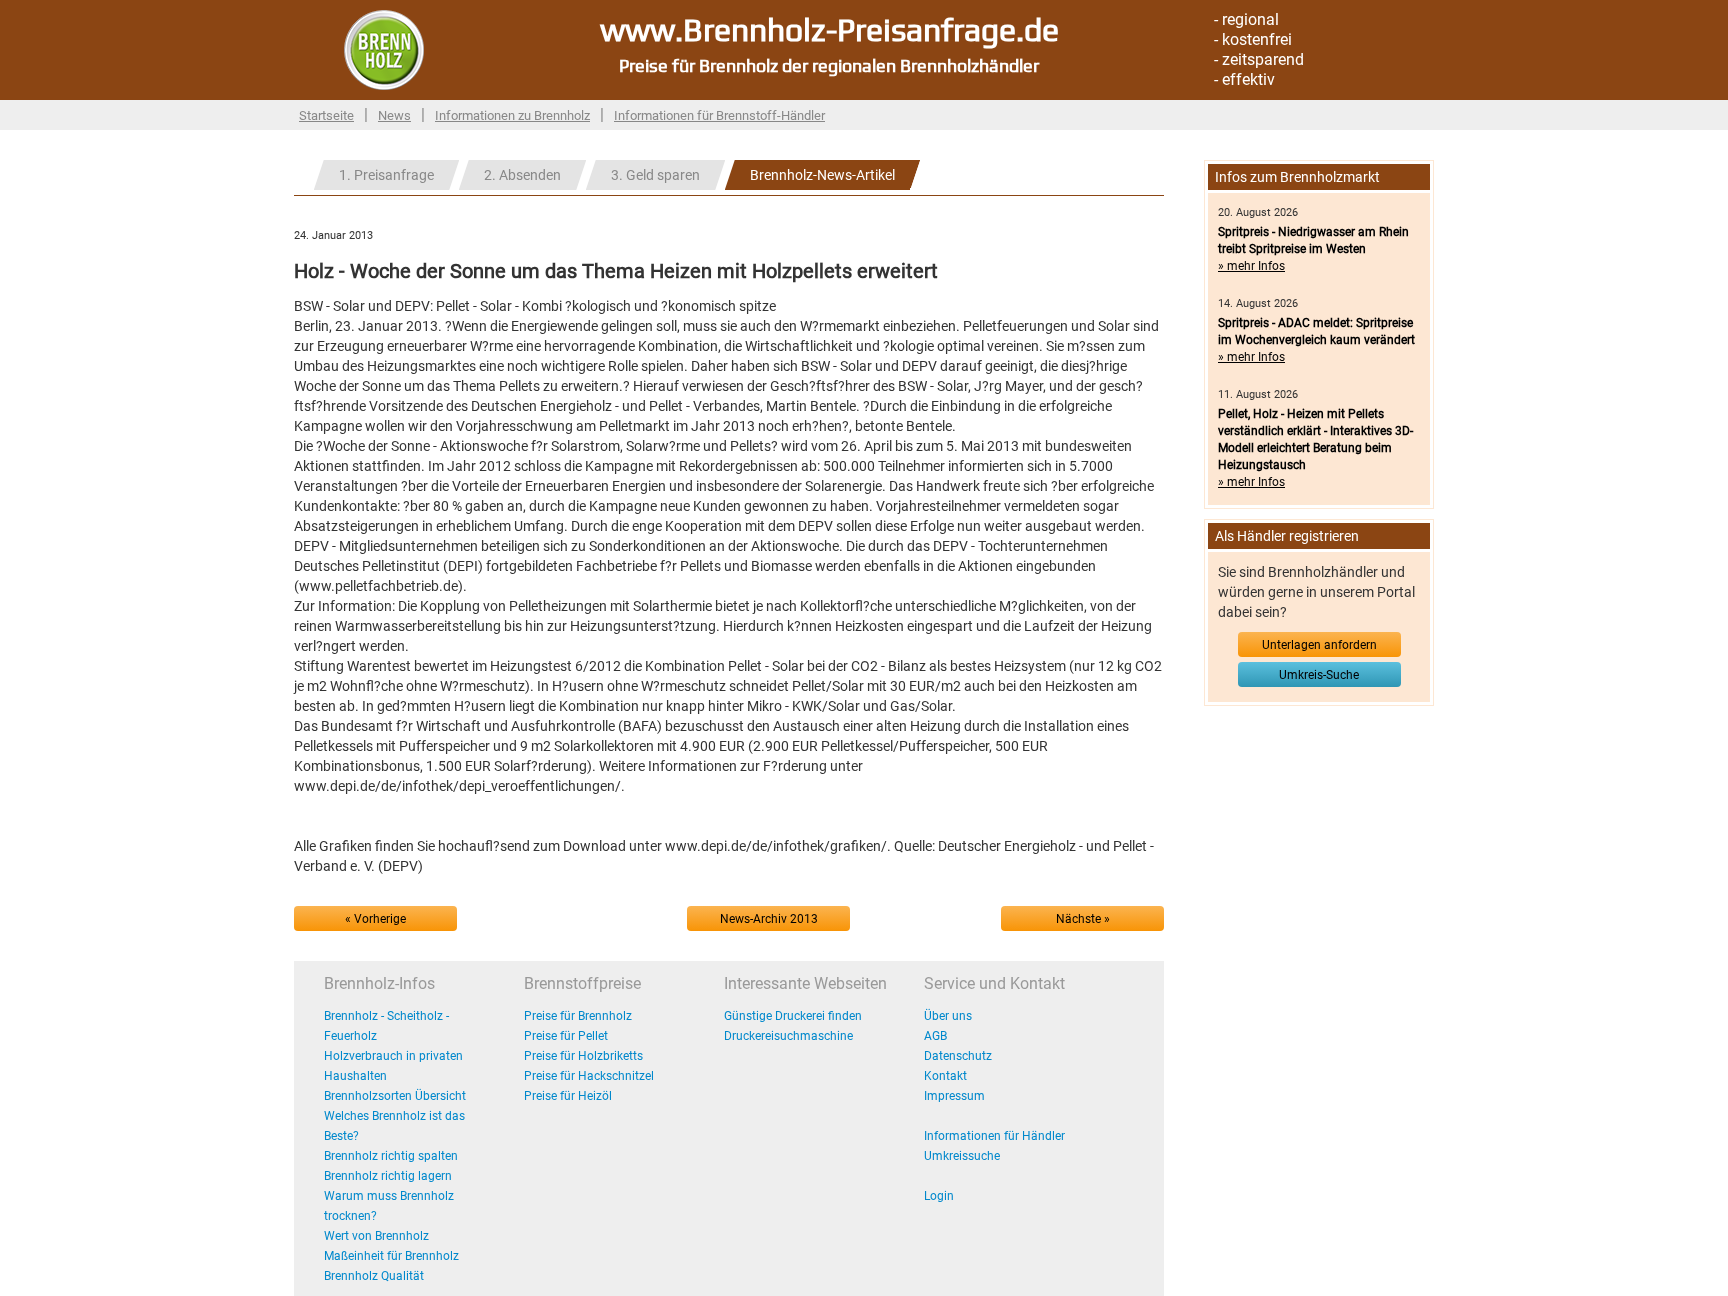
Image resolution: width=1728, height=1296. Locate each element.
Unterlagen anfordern (1319, 645)
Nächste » (1083, 919)
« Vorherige (375, 919)
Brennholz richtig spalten (391, 1156)
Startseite (326, 115)
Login (939, 1196)
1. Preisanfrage (386, 175)
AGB (935, 1036)
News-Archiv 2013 (769, 919)
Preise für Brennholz (578, 1016)
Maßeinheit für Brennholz (391, 1256)
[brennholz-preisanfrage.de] (384, 49)
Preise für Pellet (566, 1036)
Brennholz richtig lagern (388, 1176)
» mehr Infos (1251, 266)
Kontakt (945, 1076)
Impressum (954, 1096)
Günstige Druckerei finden (793, 1016)
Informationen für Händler (994, 1136)
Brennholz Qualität (374, 1276)
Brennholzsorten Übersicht (395, 1096)
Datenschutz (958, 1056)
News (394, 115)
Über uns (948, 1016)
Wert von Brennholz (376, 1236)
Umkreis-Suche (1319, 675)
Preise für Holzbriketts (583, 1056)
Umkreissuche (962, 1156)
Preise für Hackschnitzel (589, 1076)
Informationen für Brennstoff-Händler (719, 115)
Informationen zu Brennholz (512, 115)
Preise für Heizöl (568, 1096)
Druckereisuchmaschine (788, 1036)
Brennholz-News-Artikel (822, 175)
